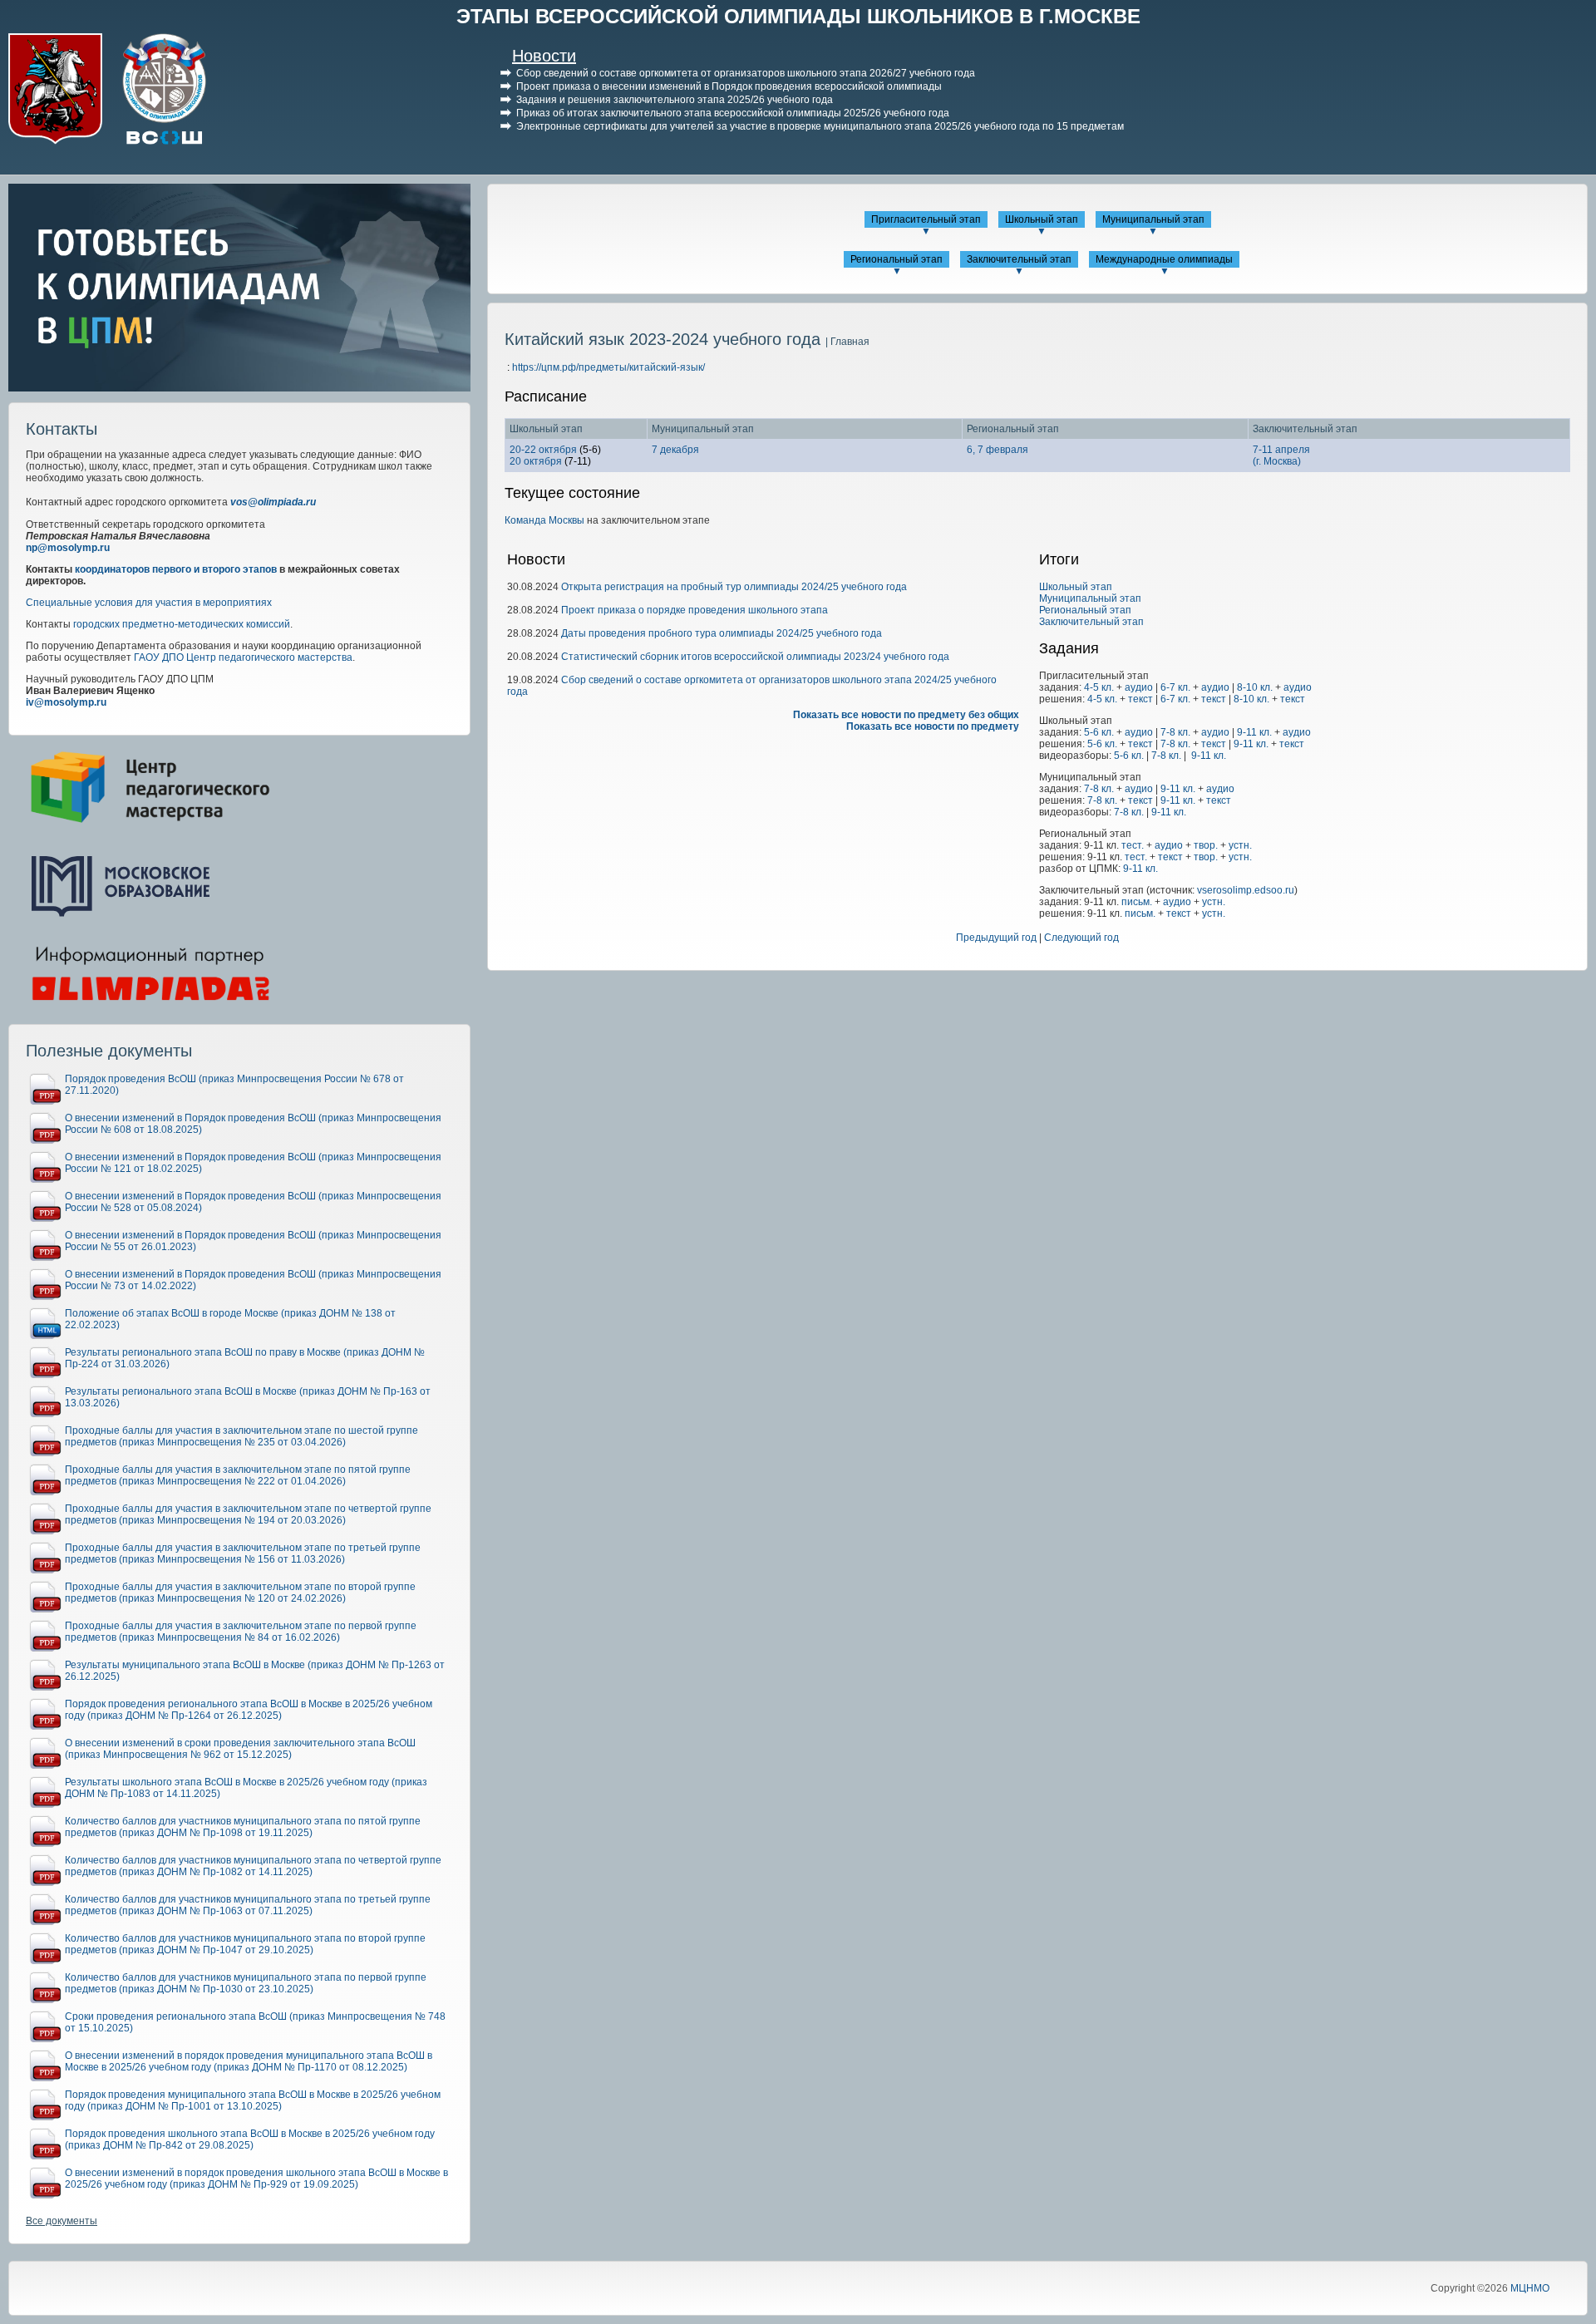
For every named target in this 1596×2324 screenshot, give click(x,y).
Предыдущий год (996, 938)
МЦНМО (1530, 2288)
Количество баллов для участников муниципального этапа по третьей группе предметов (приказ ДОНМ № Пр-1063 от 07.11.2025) (248, 1905)
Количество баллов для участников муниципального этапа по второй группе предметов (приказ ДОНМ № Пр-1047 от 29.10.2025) (245, 1944)
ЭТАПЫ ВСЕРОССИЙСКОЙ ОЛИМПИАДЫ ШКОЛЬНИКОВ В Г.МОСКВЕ (798, 16)
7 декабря (675, 450)
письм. (1137, 902)
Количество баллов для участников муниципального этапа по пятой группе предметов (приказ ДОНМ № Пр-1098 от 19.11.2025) (243, 1827)
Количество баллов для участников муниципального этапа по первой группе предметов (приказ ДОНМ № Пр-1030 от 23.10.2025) (246, 1983)
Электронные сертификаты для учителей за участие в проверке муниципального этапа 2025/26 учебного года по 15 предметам (820, 126)
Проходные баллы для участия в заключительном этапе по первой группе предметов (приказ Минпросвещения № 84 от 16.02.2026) (241, 1632)
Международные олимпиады (1164, 259)
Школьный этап (1042, 219)
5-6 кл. (1099, 732)
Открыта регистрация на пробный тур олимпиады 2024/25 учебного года (734, 587)
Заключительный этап (1019, 259)
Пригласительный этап (926, 219)
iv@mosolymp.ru (66, 702)
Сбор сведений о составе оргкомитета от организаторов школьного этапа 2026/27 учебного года (746, 73)
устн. (1240, 845)
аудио (1139, 687)
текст (1140, 699)
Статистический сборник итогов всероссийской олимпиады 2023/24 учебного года (755, 657)
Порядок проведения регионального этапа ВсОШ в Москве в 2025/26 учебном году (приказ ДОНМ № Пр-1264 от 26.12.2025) (249, 1710)
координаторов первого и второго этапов (176, 569)
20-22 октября (543, 450)
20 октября (536, 461)
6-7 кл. (1175, 687)
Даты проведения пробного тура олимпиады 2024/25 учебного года (722, 633)
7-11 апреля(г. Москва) (1281, 455)
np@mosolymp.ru (68, 548)
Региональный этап (897, 259)
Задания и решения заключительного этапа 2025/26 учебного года (675, 100)
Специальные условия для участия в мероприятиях (149, 603)
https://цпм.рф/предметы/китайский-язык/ (608, 367)
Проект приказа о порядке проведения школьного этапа (695, 610)
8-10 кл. (1255, 687)
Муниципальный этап (1153, 219)
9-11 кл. (1254, 732)
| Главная (847, 342)
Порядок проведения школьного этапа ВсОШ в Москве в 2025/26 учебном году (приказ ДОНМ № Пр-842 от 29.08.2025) (250, 2139)
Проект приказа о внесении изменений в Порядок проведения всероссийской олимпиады (729, 86)
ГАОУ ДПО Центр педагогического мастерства (243, 657)
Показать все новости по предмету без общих (906, 715)
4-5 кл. (1099, 687)
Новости (544, 56)
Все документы (62, 2221)
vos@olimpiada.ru (273, 502)
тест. (1133, 845)
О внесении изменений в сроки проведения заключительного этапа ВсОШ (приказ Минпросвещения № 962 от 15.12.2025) (240, 1749)
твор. (1206, 845)
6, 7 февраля (997, 450)
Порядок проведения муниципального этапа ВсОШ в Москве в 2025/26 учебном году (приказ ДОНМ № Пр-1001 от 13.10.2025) (253, 2100)
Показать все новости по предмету (933, 726)
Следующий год (1081, 938)
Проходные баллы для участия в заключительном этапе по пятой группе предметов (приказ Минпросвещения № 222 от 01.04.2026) (238, 1475)
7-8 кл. (1175, 732)
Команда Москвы (544, 520)
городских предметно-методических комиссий (182, 624)
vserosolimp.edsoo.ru (1246, 890)
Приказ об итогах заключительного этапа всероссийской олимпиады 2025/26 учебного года (733, 113)
